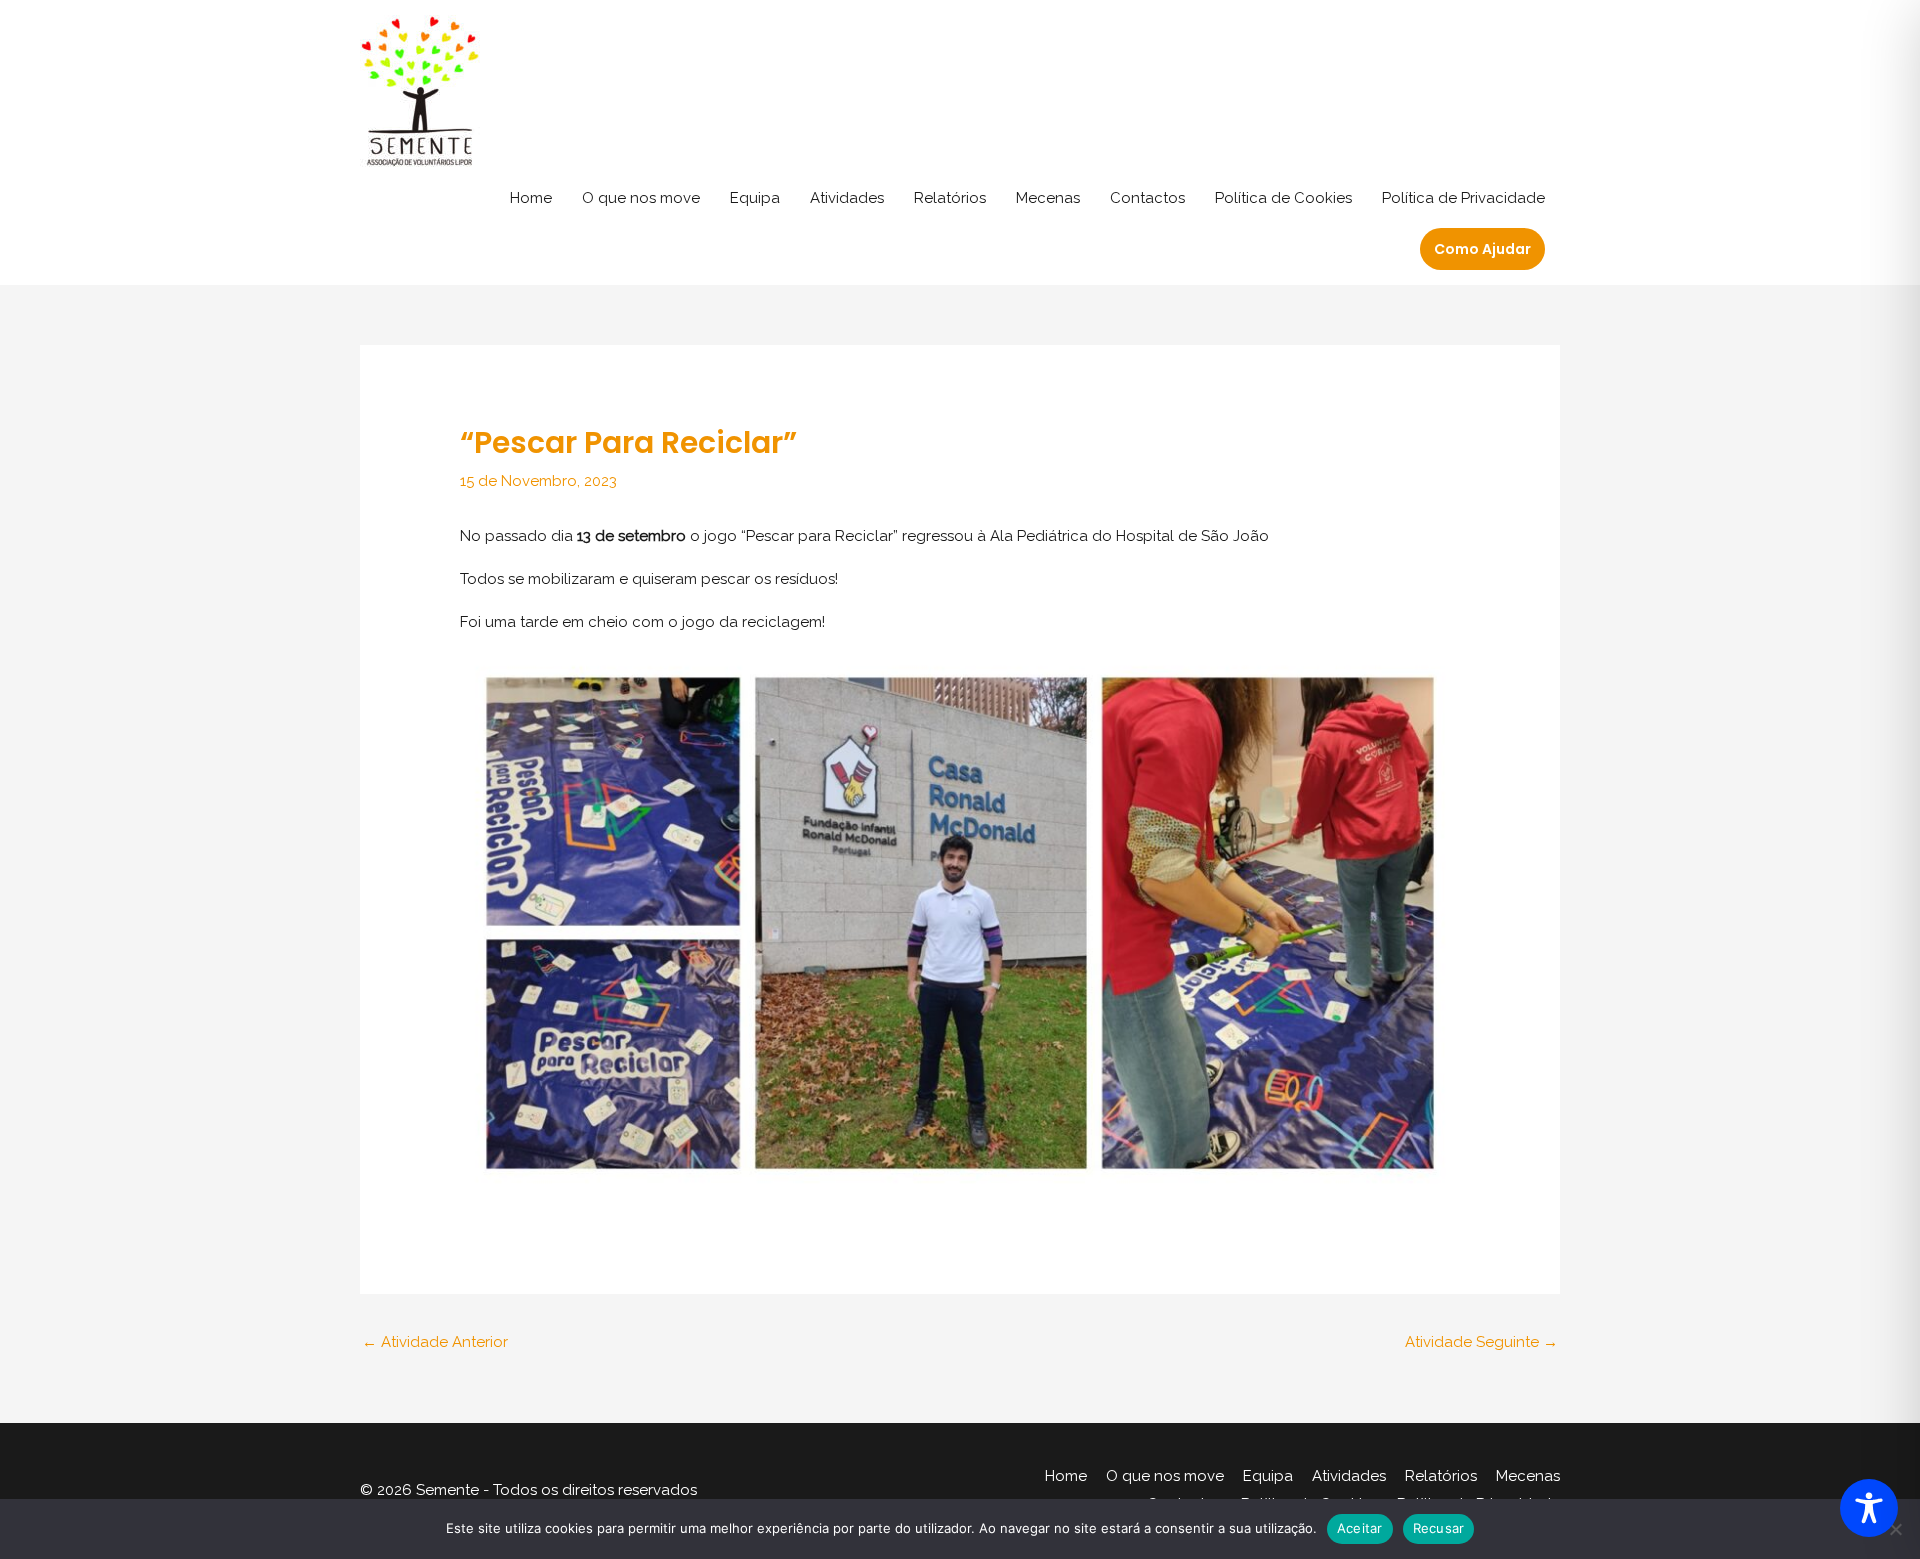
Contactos (1147, 198)
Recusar (1439, 1528)
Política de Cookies (1283, 198)
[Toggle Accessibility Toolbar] (1869, 1508)
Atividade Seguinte (1481, 1342)
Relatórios (950, 198)
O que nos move (641, 198)
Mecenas (1048, 198)
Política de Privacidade (1463, 198)
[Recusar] (1895, 1529)
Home (531, 198)
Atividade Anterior (435, 1342)
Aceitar (1360, 1528)
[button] (1482, 249)
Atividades (847, 198)
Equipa (755, 198)
